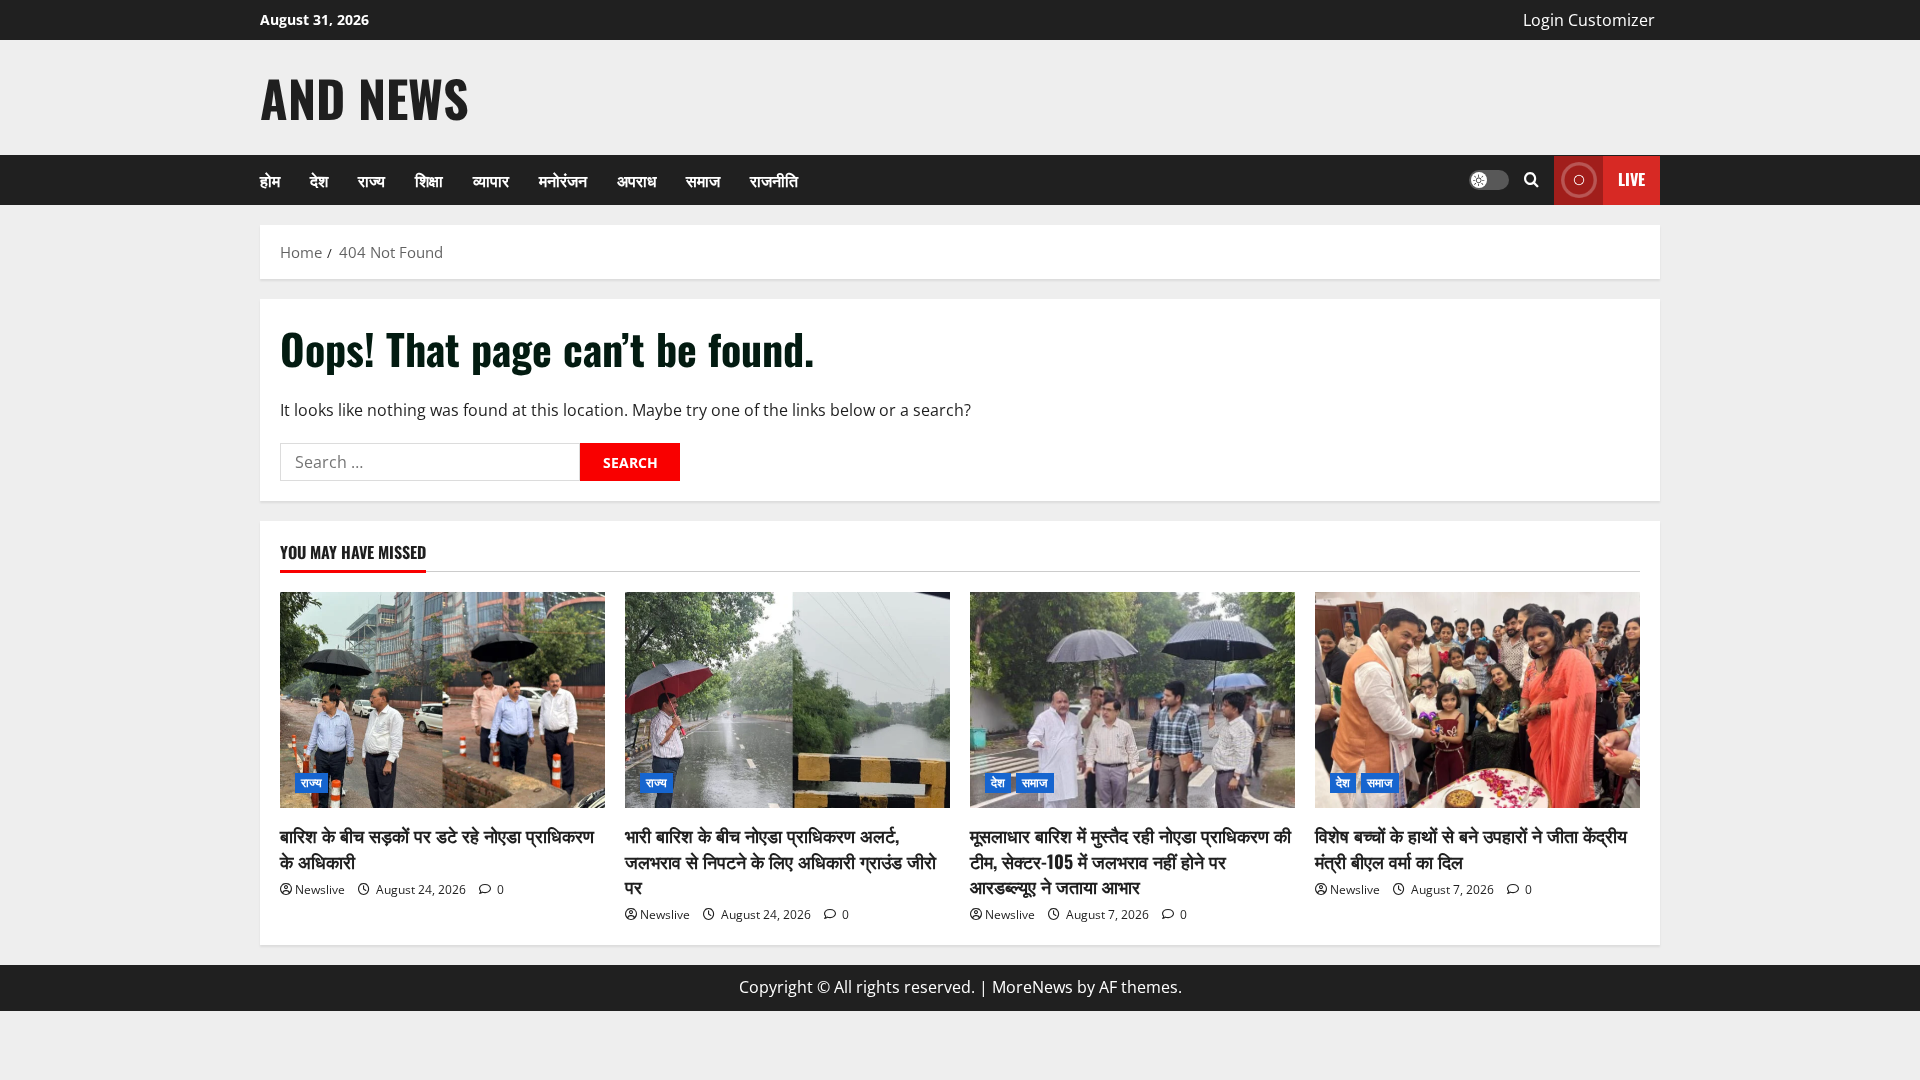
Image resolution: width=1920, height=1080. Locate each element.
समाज (703, 180)
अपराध (636, 180)
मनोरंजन (563, 180)
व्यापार (491, 180)
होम (270, 180)
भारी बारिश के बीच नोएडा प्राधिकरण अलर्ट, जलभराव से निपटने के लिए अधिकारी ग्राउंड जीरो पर (780, 860)
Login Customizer (1589, 20)
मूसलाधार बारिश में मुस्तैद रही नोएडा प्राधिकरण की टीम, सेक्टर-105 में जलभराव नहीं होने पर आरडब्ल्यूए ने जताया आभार (1130, 860)
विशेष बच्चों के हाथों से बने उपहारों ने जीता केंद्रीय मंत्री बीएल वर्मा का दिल (1471, 847)
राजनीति (774, 180)
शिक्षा (429, 180)
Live (1631, 179)
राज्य (371, 180)
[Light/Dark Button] (1489, 180)
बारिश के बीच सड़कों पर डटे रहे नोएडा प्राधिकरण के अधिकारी (437, 847)
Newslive (320, 889)
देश (319, 180)
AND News (364, 97)
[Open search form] (1531, 180)
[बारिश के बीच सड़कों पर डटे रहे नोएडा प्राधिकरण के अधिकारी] (442, 700)
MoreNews (1032, 987)
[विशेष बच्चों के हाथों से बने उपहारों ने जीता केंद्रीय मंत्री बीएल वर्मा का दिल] (1477, 700)
